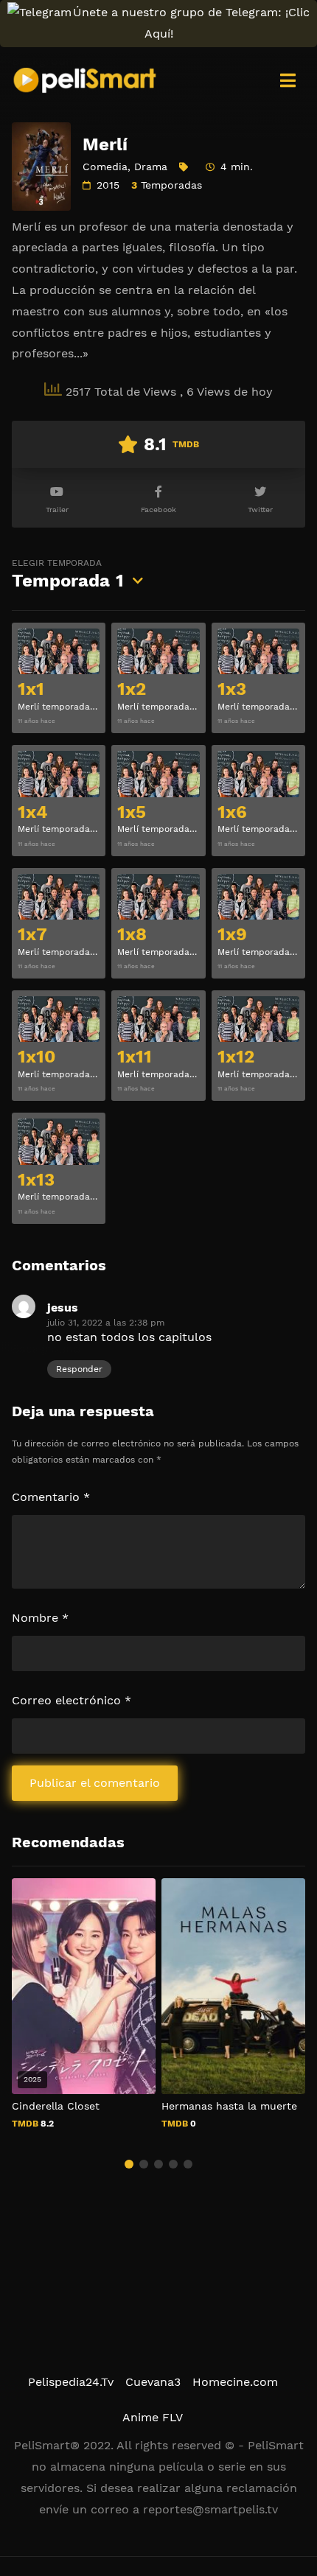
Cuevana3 (153, 2382)
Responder (79, 1369)
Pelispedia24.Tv (71, 2382)
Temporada (68, 574)
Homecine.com (235, 2382)
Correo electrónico (72, 1700)
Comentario (51, 1497)
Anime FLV (153, 2417)
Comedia (105, 167)
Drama (151, 167)
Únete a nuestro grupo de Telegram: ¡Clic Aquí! (191, 23)
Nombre (40, 1618)
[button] (129, 2164)
